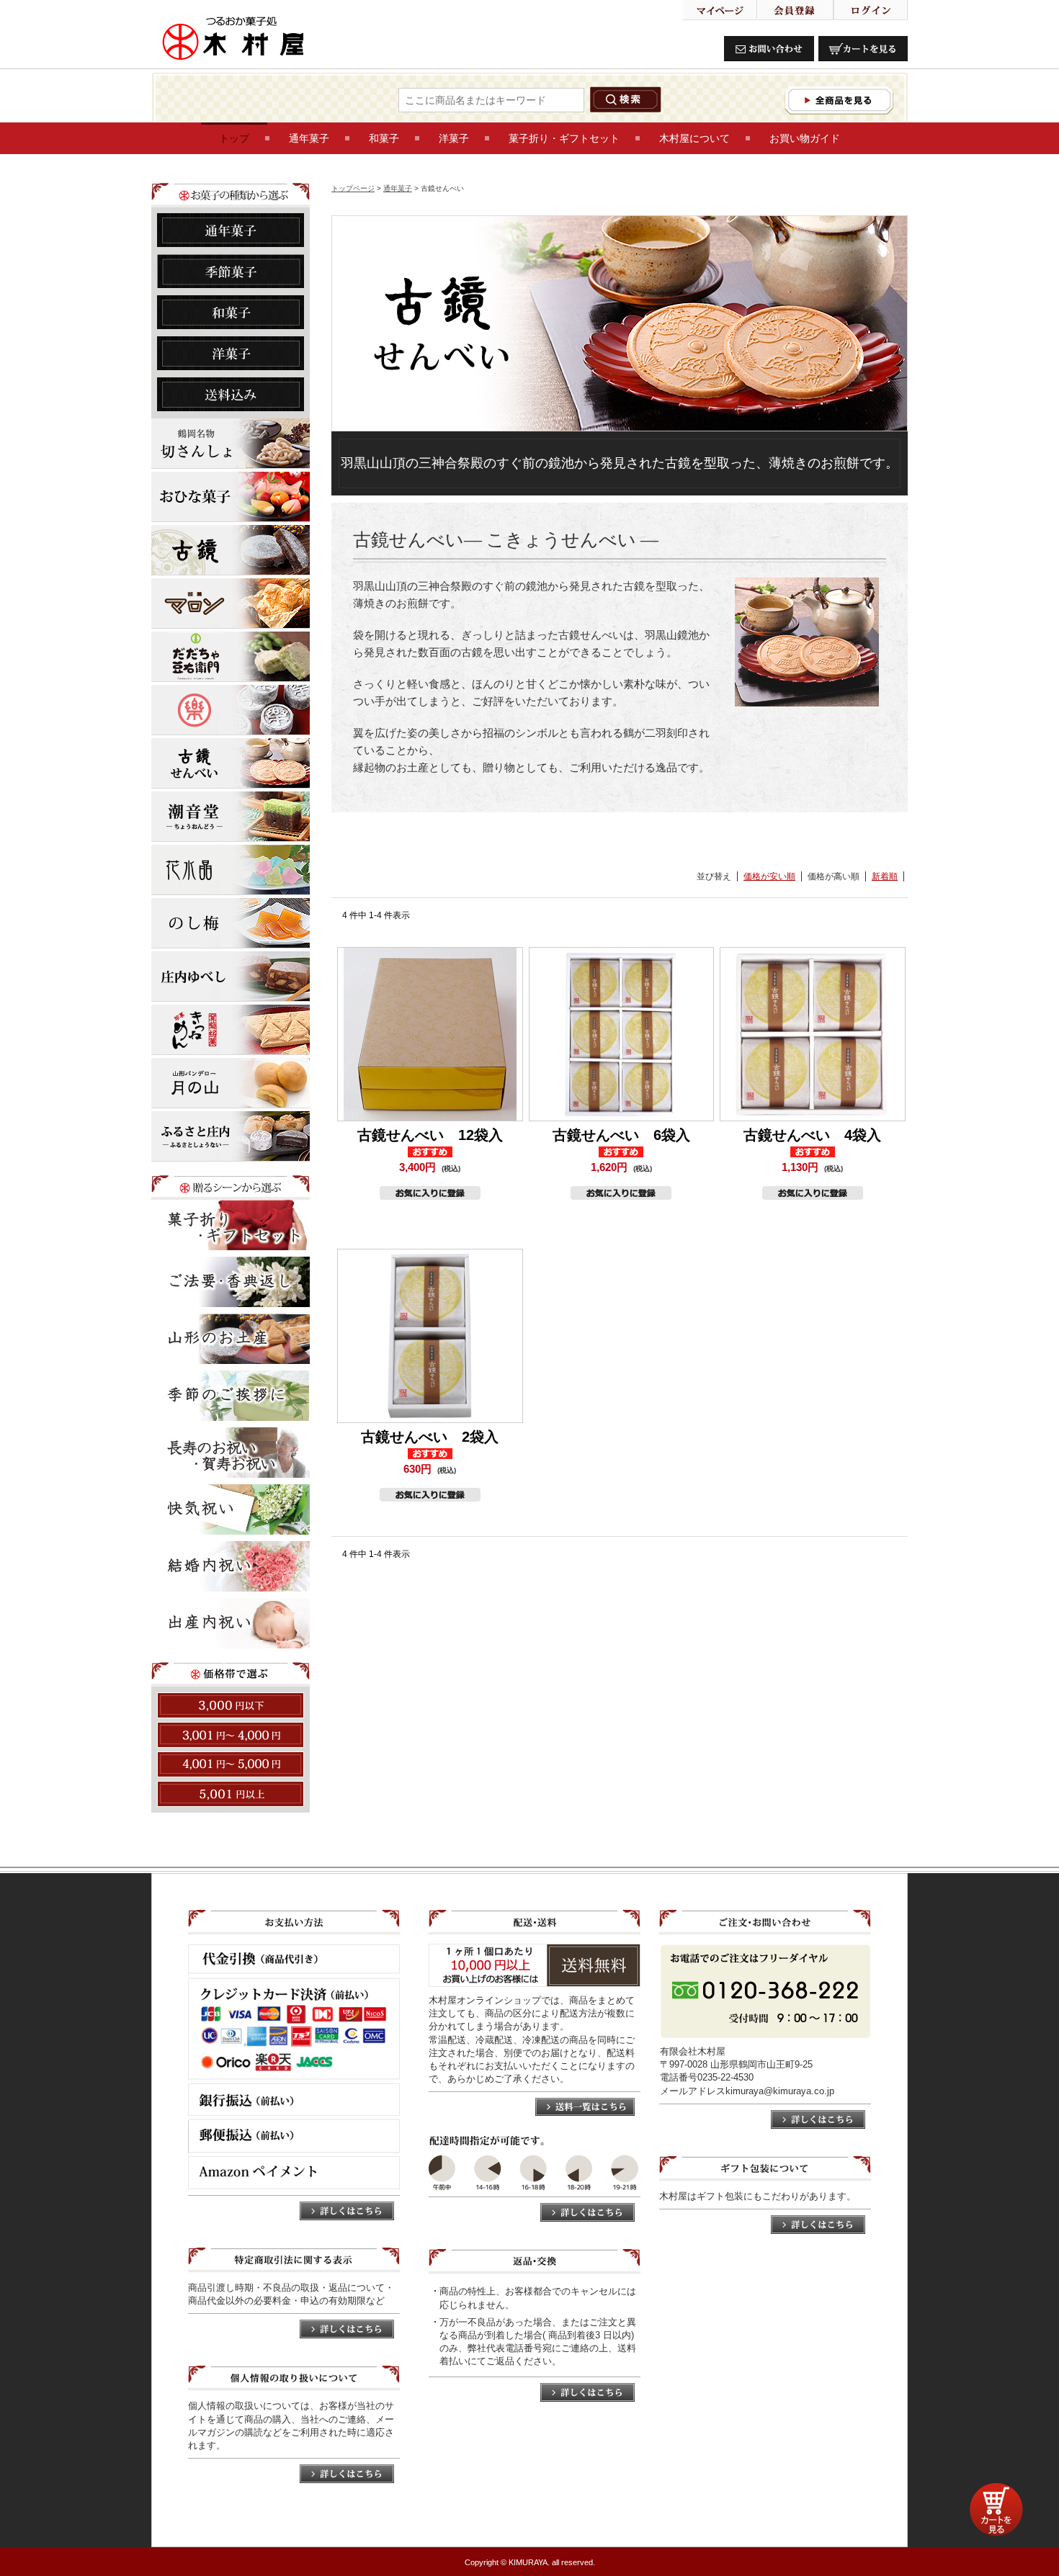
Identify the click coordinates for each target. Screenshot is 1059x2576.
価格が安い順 (769, 876)
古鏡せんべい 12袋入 (430, 1135)
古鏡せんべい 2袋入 (430, 1437)
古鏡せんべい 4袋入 (812, 1135)
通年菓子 (398, 188)
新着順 (885, 876)
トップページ (353, 188)
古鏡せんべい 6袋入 (621, 1135)
